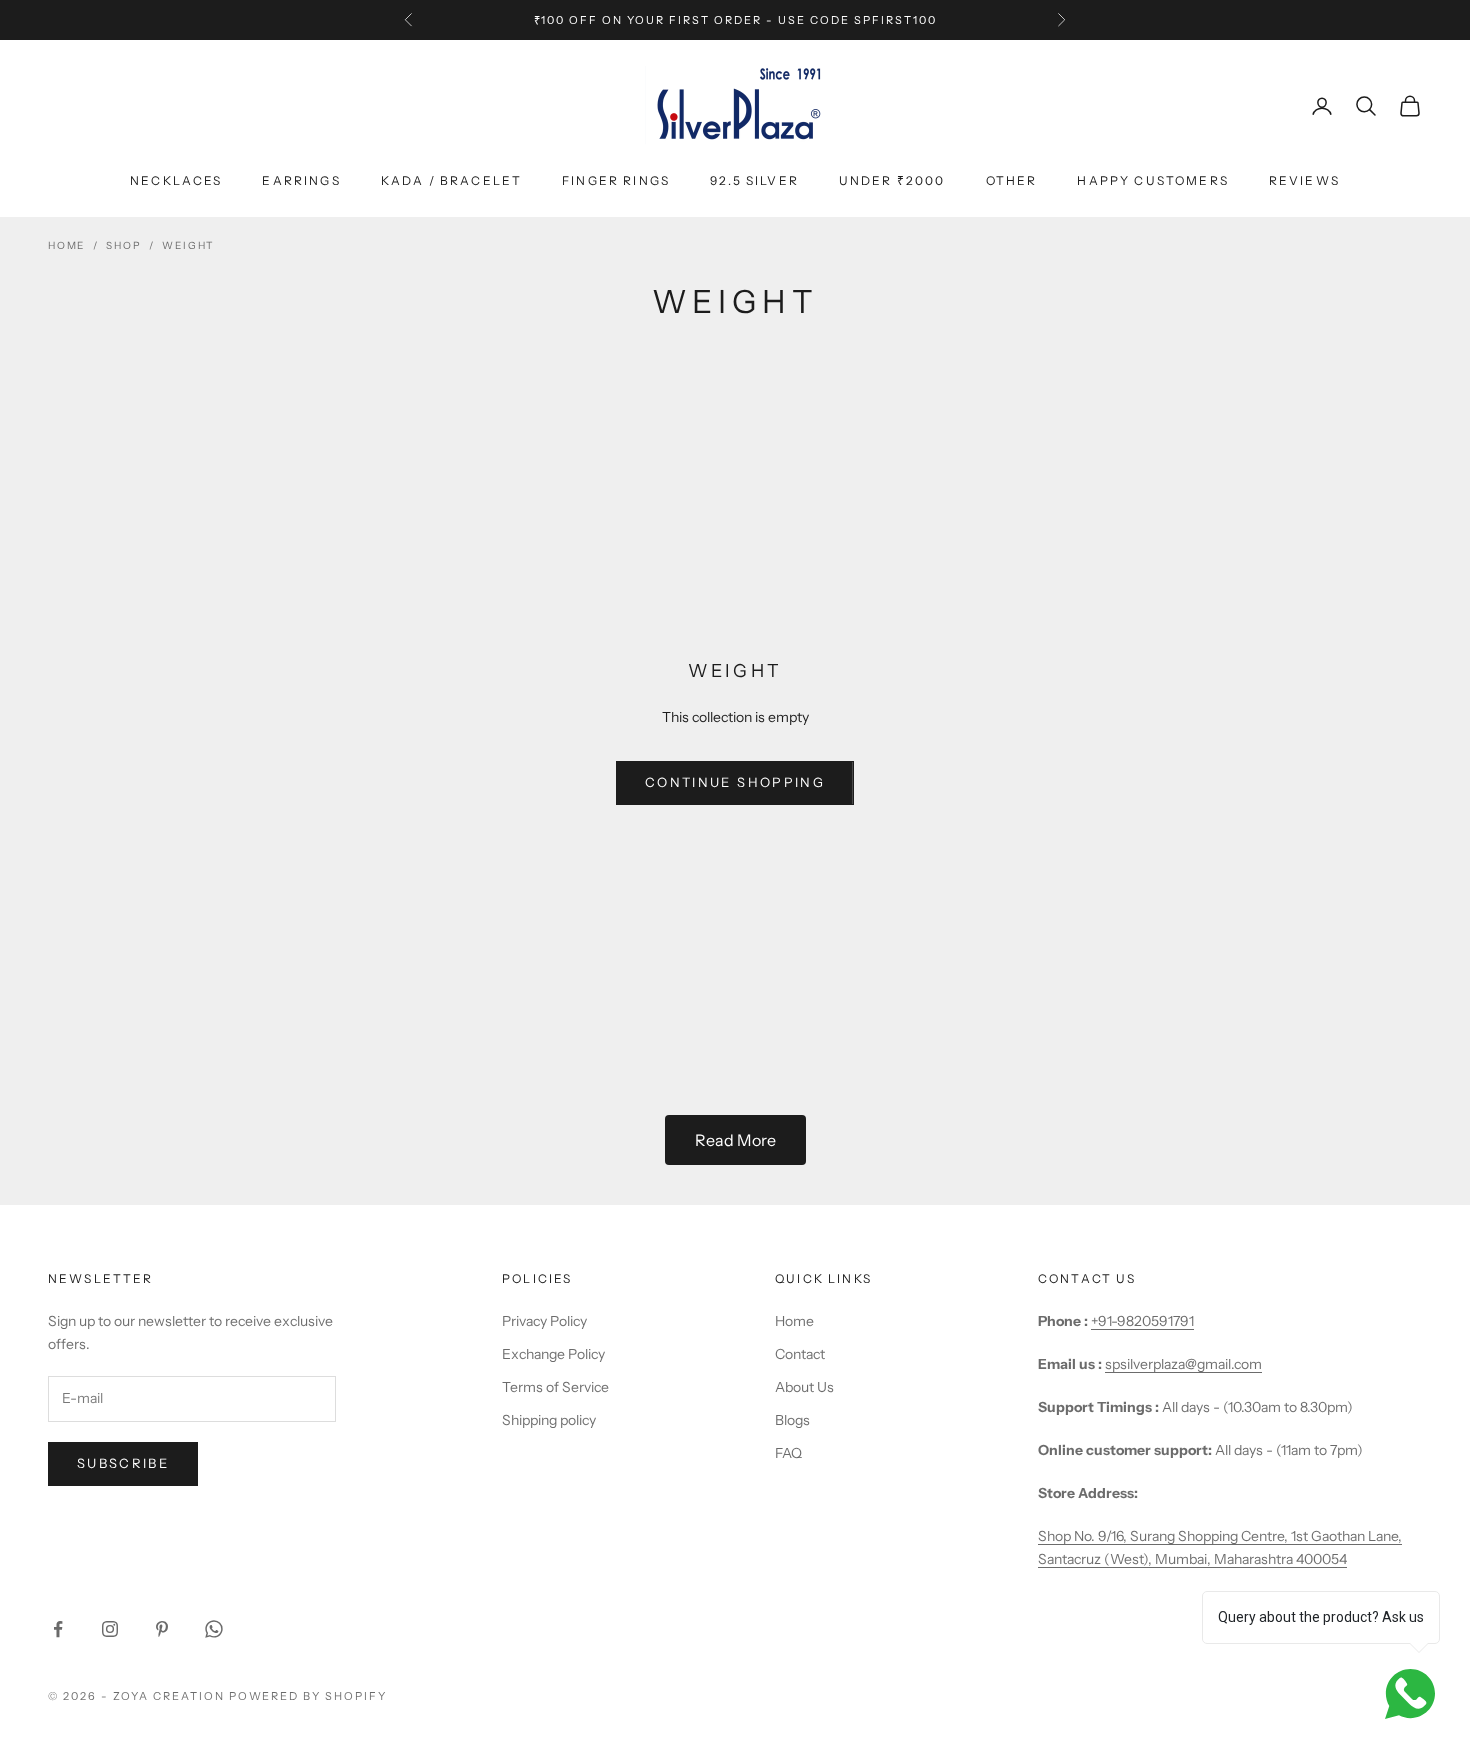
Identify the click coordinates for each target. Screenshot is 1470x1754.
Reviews (1304, 180)
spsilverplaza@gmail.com (1183, 1364)
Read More (735, 1140)
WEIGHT (188, 245)
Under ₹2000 (892, 180)
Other (1012, 180)
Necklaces (176, 180)
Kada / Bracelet (451, 180)
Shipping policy (549, 1420)
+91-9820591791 (1142, 1321)
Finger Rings (616, 180)
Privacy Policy (544, 1321)
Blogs (792, 1420)
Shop (123, 245)
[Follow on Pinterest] (162, 1629)
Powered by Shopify (308, 1696)
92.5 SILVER (754, 180)
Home (66, 245)
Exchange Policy (553, 1354)
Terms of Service (555, 1387)
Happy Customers (1152, 180)
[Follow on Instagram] (110, 1629)
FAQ (788, 1453)
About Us (804, 1387)
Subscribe (123, 1463)
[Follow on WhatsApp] (214, 1629)
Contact (800, 1354)
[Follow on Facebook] (58, 1629)
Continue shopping (735, 782)
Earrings (301, 180)
